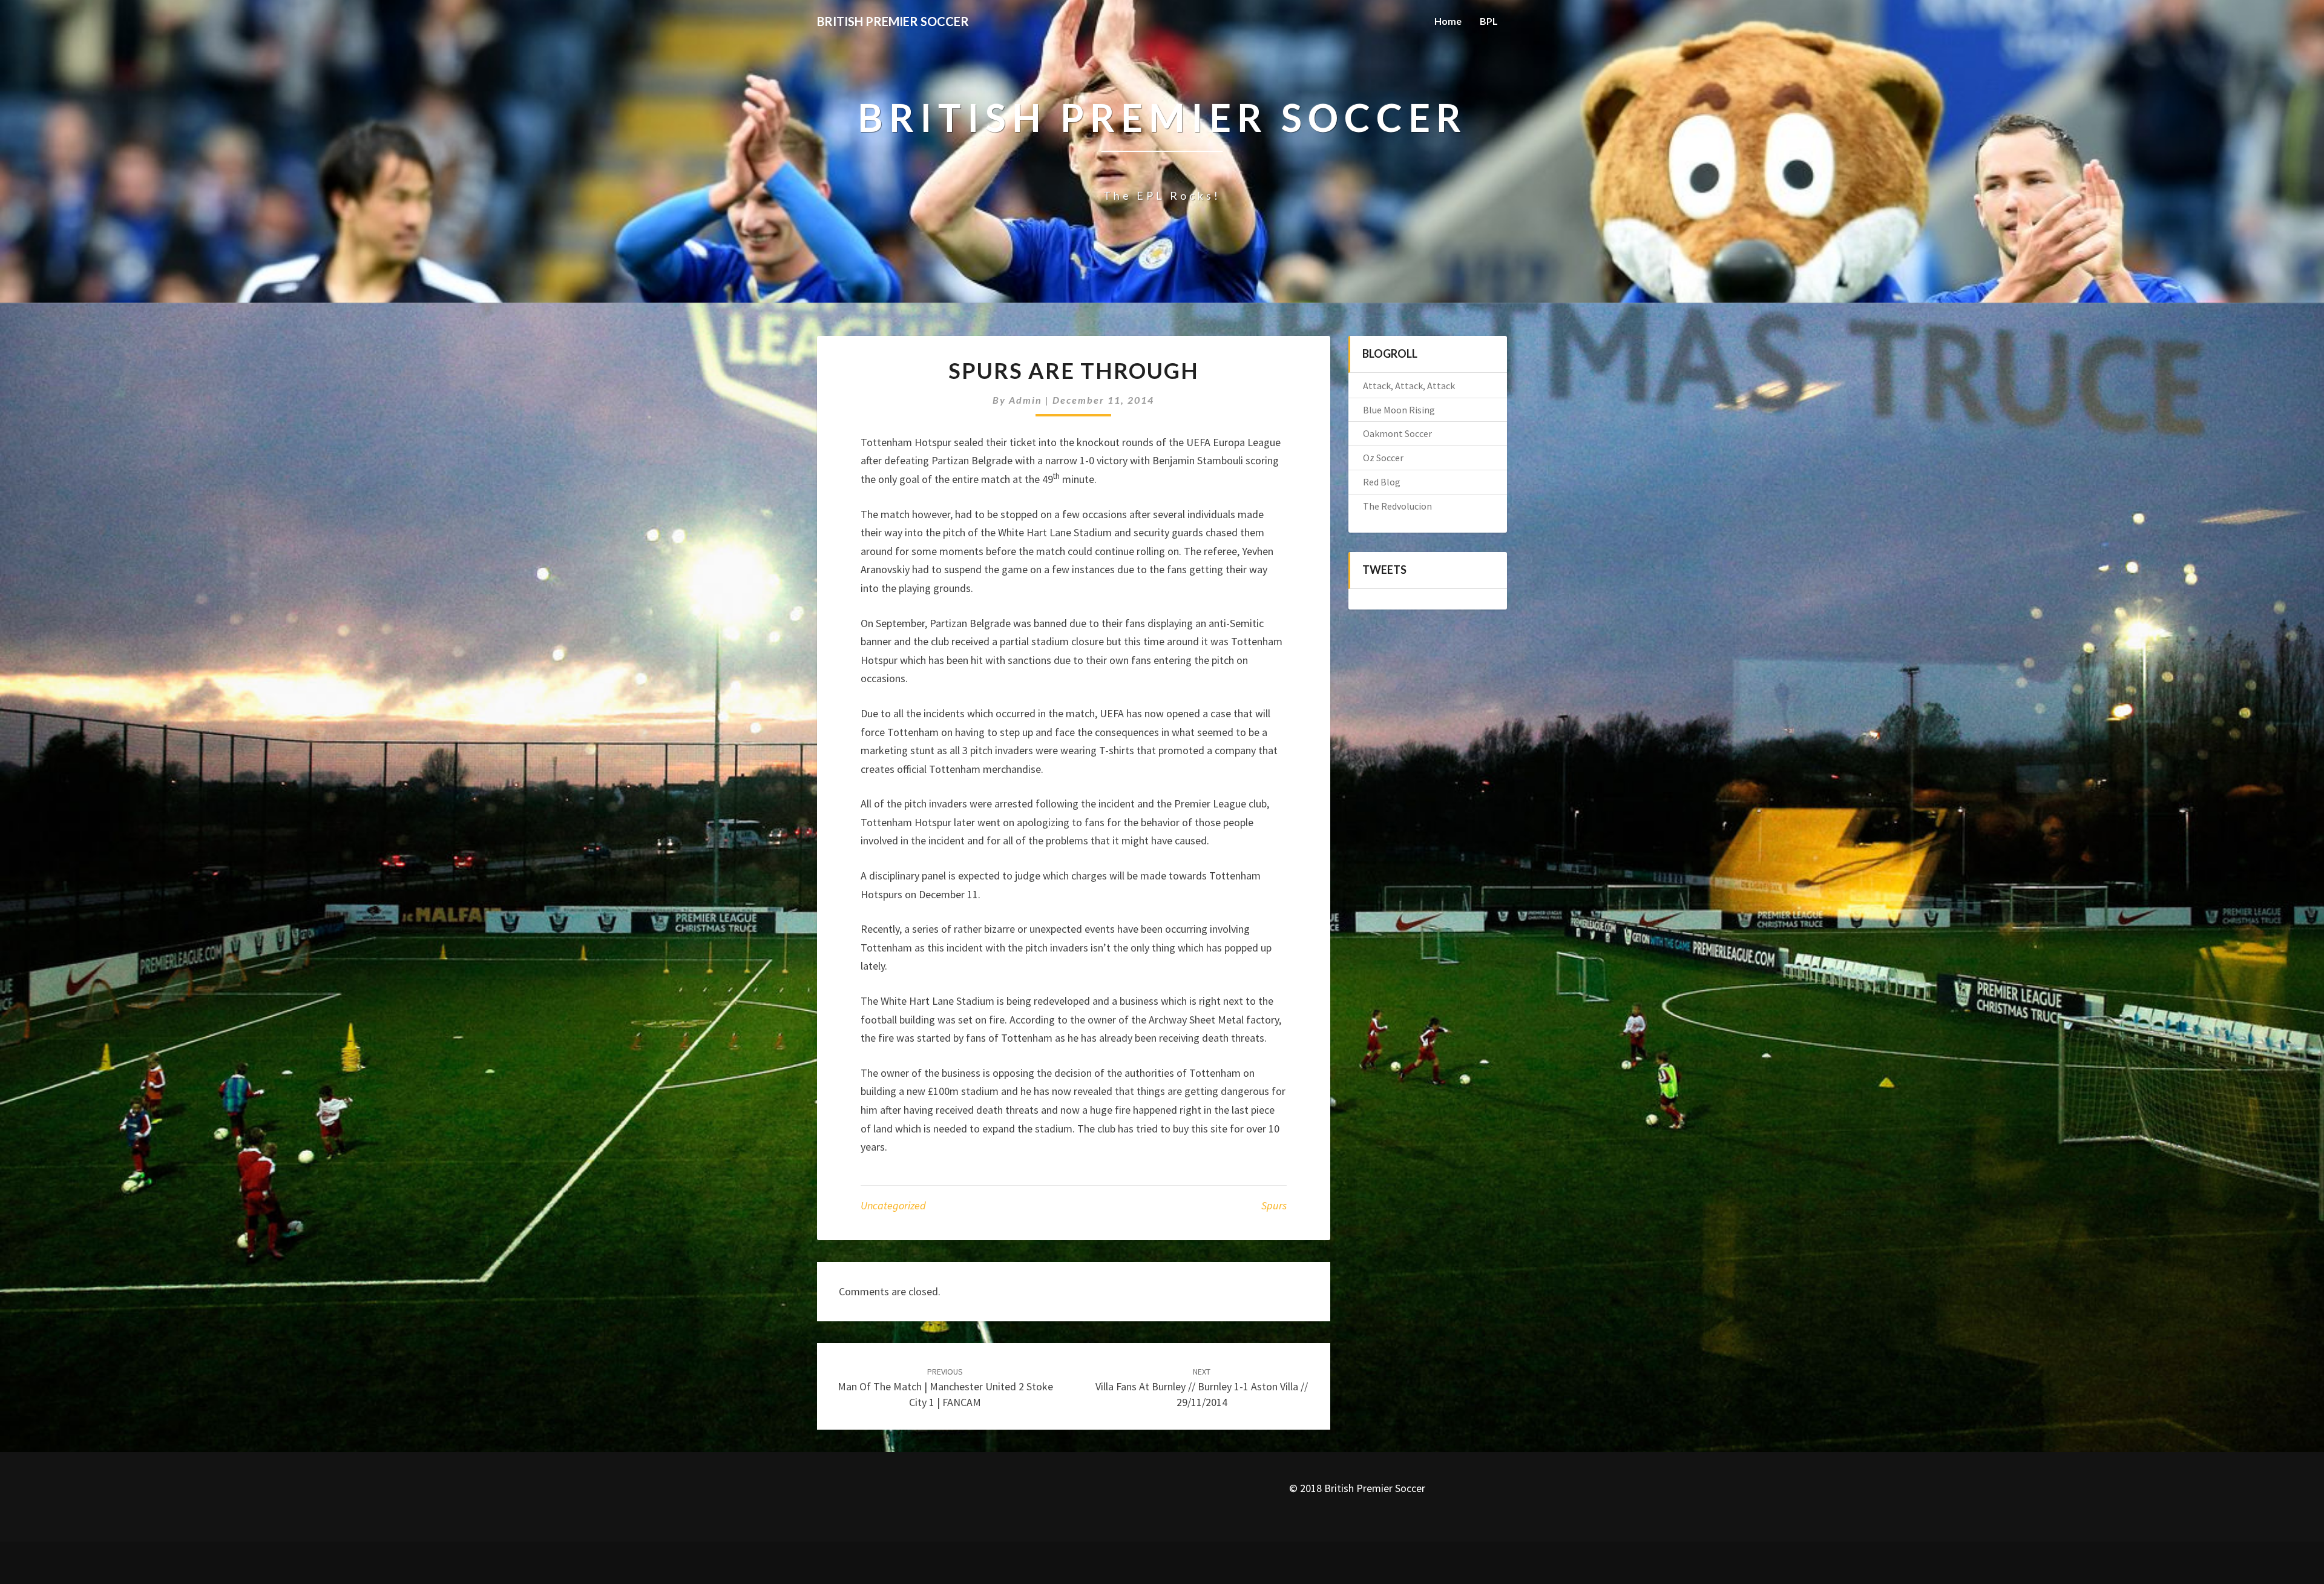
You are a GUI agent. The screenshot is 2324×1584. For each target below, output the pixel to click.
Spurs (1274, 1205)
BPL (1489, 21)
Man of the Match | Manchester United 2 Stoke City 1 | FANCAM (945, 1387)
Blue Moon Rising (1399, 410)
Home (1448, 21)
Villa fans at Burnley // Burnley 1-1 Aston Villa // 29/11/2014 (1202, 1387)
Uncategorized (893, 1205)
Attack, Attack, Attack (1409, 386)
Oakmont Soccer (1397, 433)
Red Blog (1382, 482)
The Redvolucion (1397, 506)
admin (1026, 400)
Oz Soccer (1383, 458)
